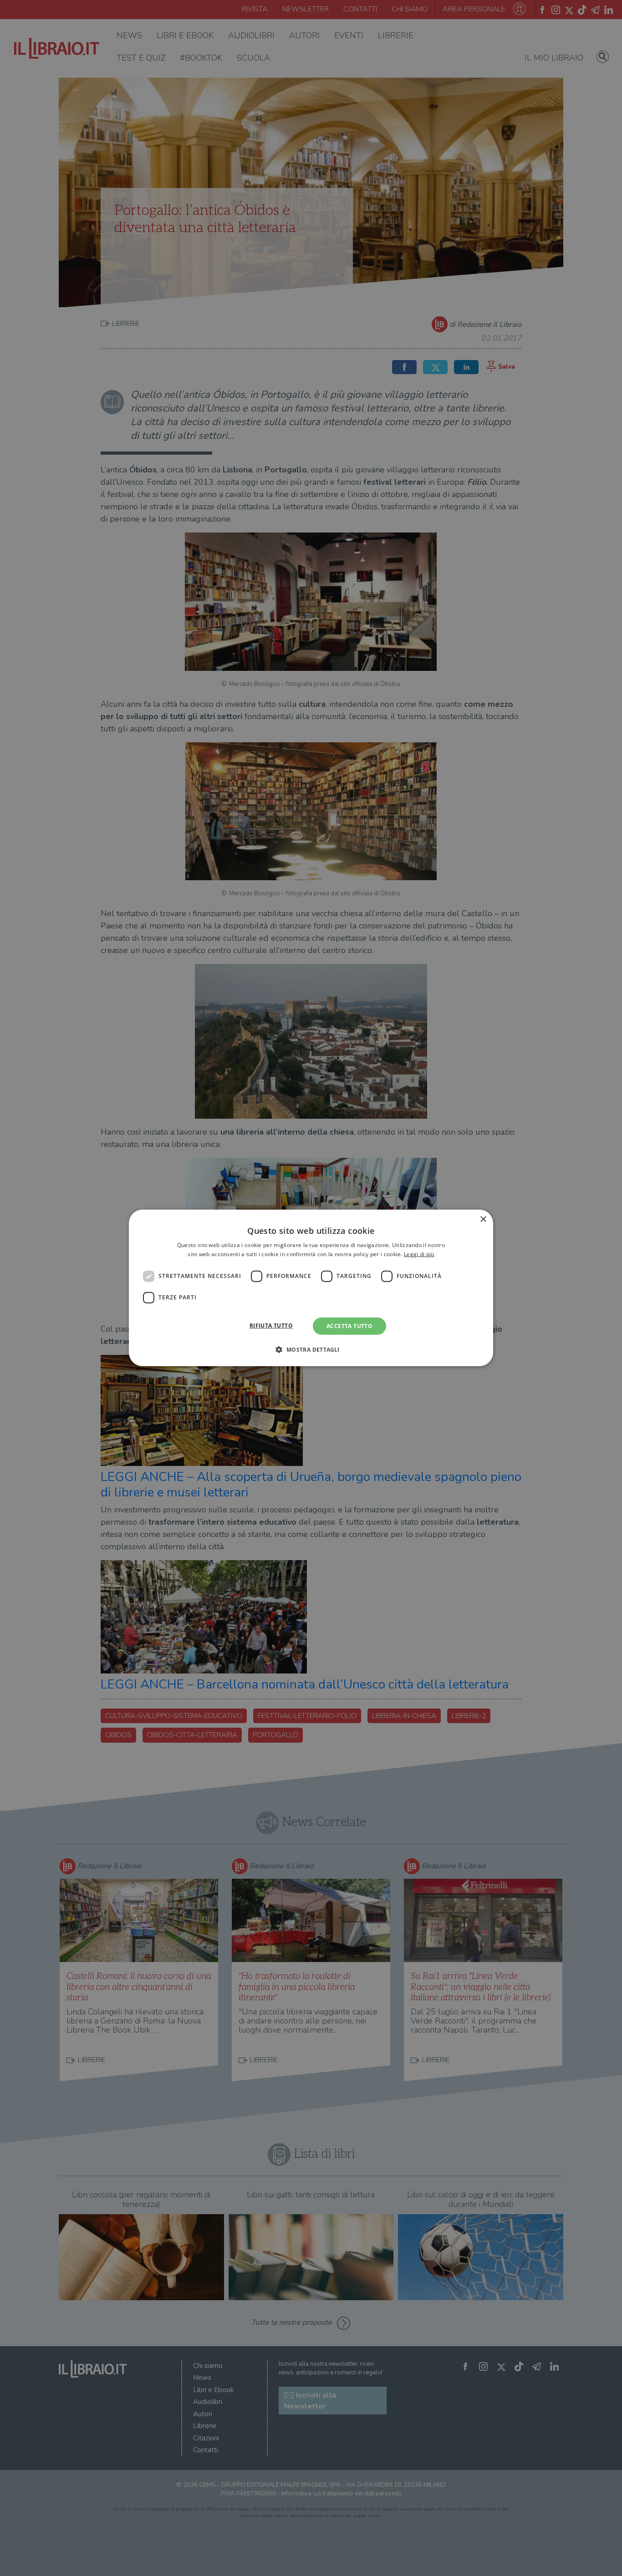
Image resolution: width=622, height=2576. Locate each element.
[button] (311, 1349)
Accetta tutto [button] (349, 1326)
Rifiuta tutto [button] (271, 1326)
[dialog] (311, 1288)
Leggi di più (419, 1254)
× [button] (483, 1220)
